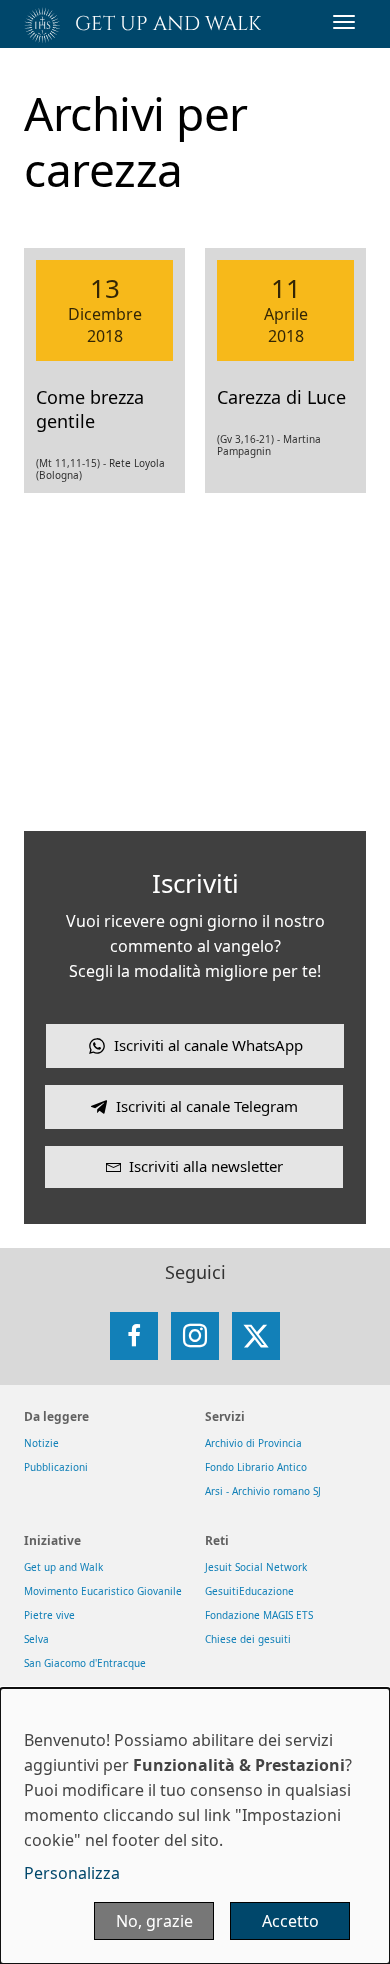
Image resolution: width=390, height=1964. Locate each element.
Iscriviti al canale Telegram (207, 1106)
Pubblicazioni (56, 1467)
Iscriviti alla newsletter (206, 1166)
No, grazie (154, 1921)
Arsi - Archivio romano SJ (263, 1491)
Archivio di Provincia (253, 1443)
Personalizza (72, 1873)
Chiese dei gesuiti (248, 1639)
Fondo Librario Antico (256, 1467)
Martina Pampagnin (269, 445)
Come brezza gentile (90, 409)
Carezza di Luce (281, 397)
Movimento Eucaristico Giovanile (103, 1591)
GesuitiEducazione (249, 1591)
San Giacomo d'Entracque (85, 1663)
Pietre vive (49, 1615)
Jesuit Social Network (256, 1567)
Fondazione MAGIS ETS (259, 1615)
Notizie (41, 1443)
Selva (36, 1639)
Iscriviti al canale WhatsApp (208, 1045)
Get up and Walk (63, 1567)
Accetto (290, 1921)
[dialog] (195, 1826)
